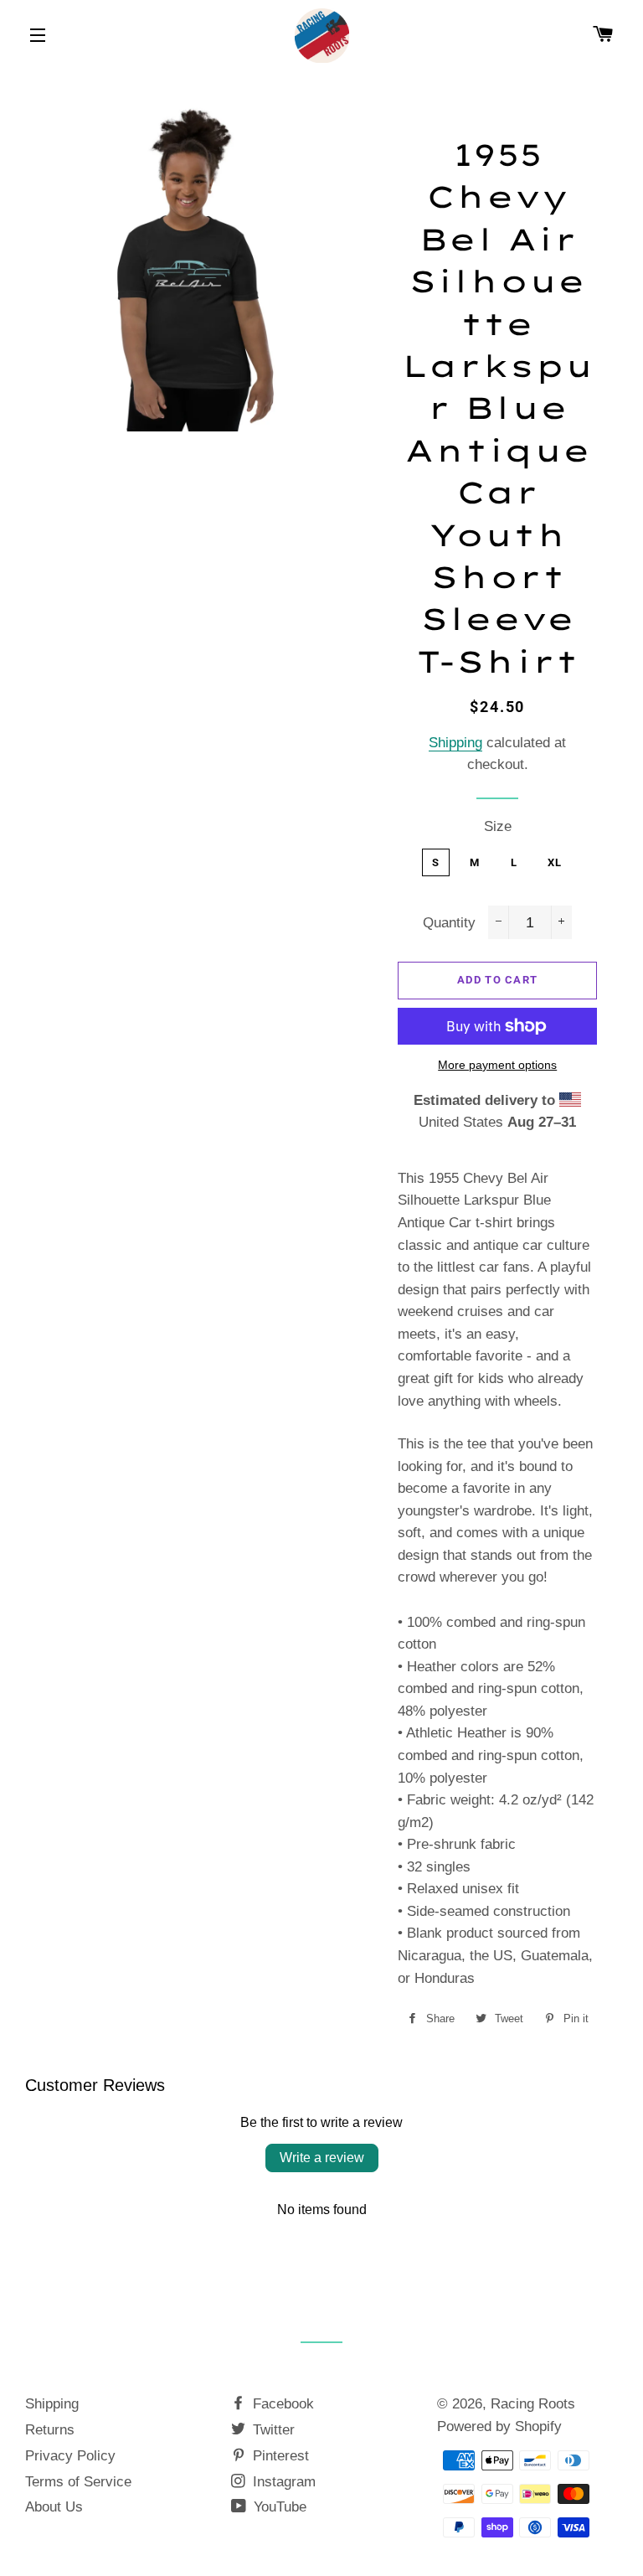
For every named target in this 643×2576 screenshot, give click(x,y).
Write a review (322, 2158)
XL (555, 862)
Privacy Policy (70, 2456)
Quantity (449, 923)
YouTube (278, 2507)
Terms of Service (78, 2482)
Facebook (281, 2404)
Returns (50, 2430)
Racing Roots (533, 2404)
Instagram (282, 2482)
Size (498, 826)
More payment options (497, 1065)
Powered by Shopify (499, 2426)
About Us (54, 2507)
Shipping (455, 743)
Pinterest (279, 2456)
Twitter (272, 2430)
